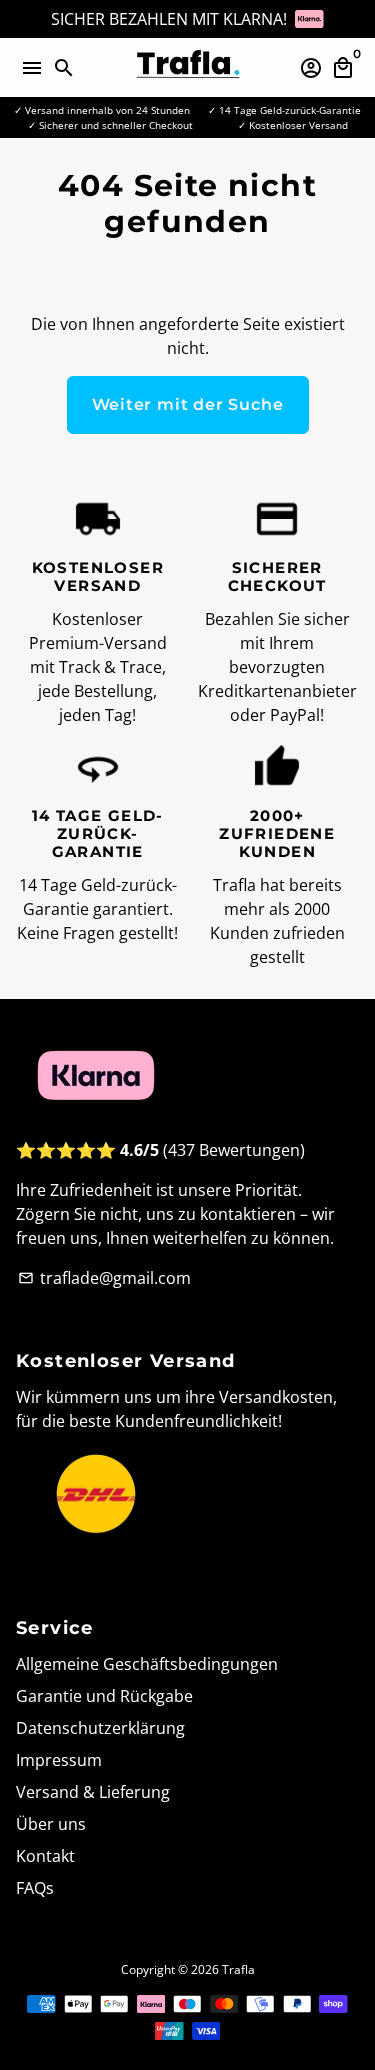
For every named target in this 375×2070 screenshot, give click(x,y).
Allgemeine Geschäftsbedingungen (147, 1664)
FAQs (35, 1888)
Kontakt (45, 1856)
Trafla (238, 1969)
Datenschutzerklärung (100, 1728)
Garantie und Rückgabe (104, 1696)
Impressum (59, 1760)
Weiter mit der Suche (188, 404)
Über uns (51, 1824)
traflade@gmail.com (104, 1278)
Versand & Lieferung (93, 1792)
